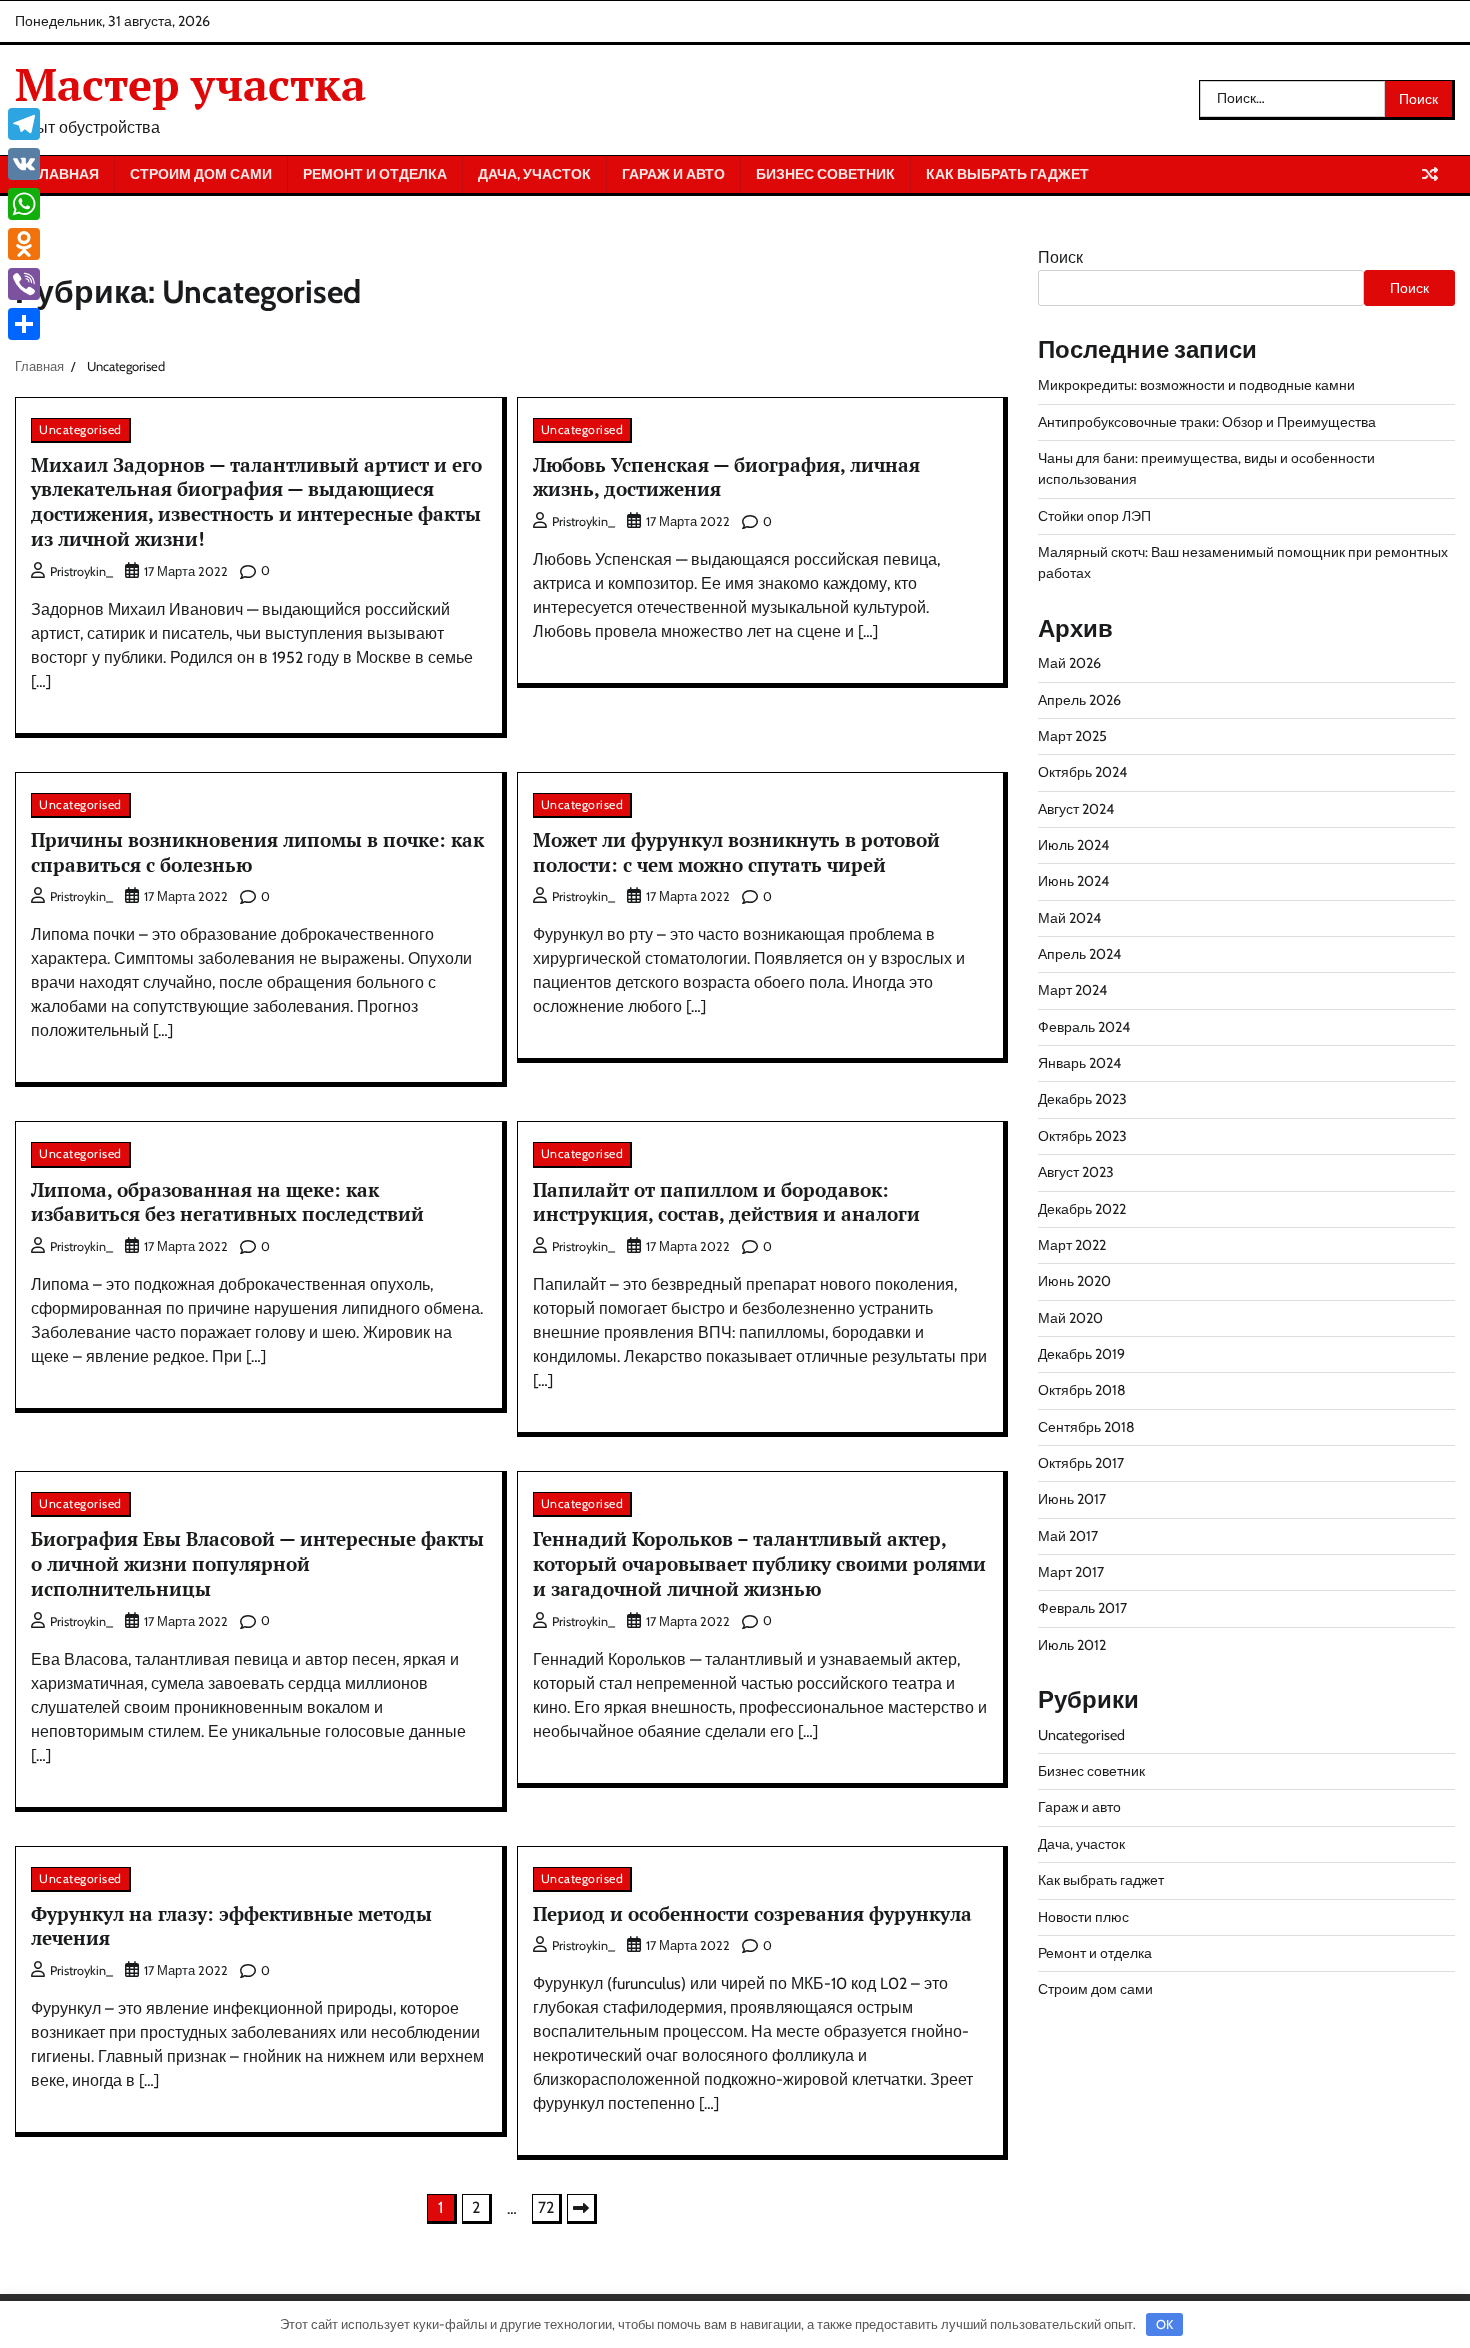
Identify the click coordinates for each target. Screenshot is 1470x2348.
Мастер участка (190, 84)
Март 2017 (1071, 1572)
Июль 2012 (1072, 1645)
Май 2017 (1068, 1536)
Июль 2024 (1073, 845)
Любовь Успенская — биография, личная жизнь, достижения (726, 477)
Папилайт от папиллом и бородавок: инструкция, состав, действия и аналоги (726, 1202)
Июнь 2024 (1073, 881)
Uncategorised (80, 429)
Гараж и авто (673, 174)
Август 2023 (1076, 1172)
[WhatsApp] (24, 204)
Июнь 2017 (1072, 1499)
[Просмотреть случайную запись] (1430, 174)
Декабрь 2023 (1082, 1099)
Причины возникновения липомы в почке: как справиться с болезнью (257, 852)
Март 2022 (1072, 1245)
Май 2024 (1069, 918)
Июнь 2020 (1074, 1281)
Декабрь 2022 (1082, 1209)
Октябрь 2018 (1082, 1390)
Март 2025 (1072, 736)
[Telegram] (24, 124)
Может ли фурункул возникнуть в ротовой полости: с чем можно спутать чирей (736, 852)
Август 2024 (1076, 809)
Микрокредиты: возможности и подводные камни (1196, 385)
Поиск (1060, 257)
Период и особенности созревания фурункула (752, 1913)
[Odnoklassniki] (24, 244)
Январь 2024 (1079, 1063)
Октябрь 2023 (1082, 1136)
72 (546, 2207)
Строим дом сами (201, 174)
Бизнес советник (825, 174)
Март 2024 (1072, 990)
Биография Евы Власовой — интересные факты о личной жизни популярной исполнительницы (257, 1563)
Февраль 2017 (1082, 1608)
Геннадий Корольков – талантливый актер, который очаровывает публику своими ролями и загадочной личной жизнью (759, 1563)
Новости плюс (1083, 1917)
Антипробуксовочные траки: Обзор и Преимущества (1207, 422)
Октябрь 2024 (1082, 772)
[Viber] (24, 284)
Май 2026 (1069, 663)
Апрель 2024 (1079, 954)
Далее (582, 2209)
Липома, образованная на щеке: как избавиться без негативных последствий (227, 1202)
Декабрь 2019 (1081, 1354)
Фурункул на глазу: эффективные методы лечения (231, 1926)
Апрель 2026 (1079, 700)
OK (1164, 2324)
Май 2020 (1070, 1318)
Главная (65, 174)
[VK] (24, 164)
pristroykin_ (81, 571)
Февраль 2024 (1084, 1027)
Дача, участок (534, 174)
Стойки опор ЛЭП (1094, 516)
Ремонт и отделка (375, 174)
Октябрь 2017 (1081, 1463)
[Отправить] (24, 324)
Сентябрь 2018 (1086, 1427)
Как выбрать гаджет (1007, 174)
